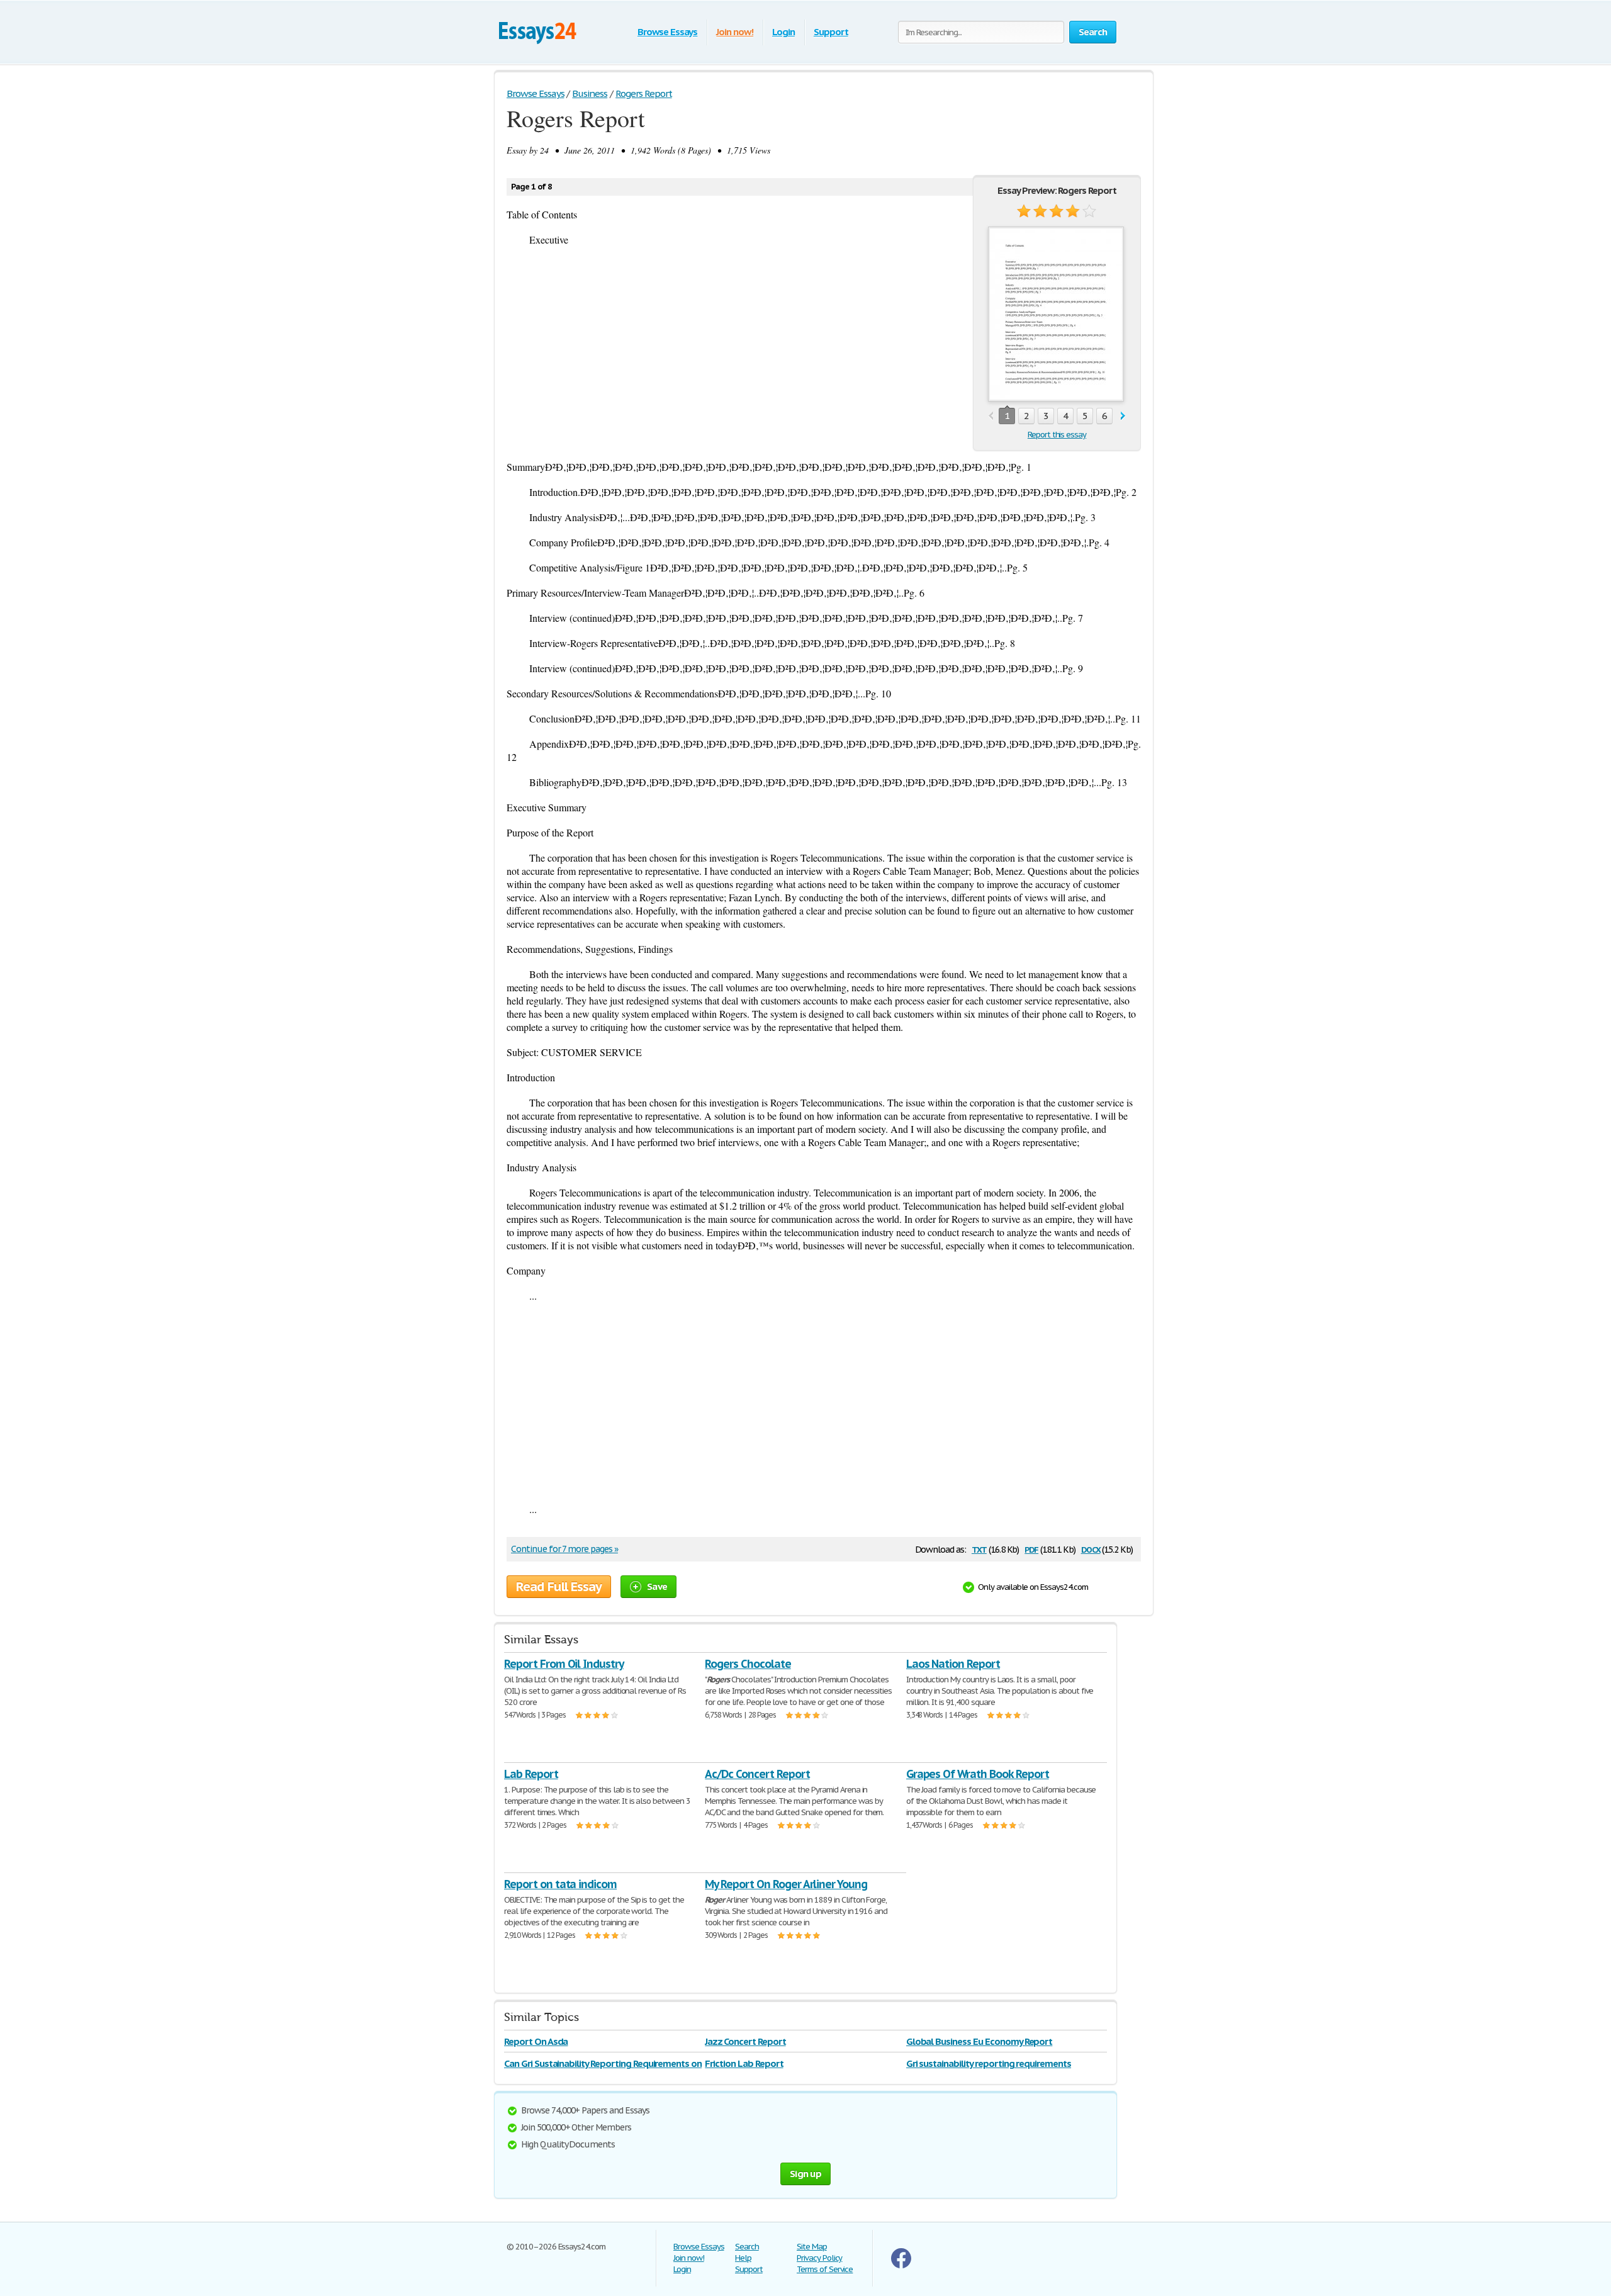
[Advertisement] (824, 1402)
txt (979, 1549)
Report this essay (1057, 435)
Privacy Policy (819, 2258)
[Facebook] (901, 2265)
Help (743, 2258)
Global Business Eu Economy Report (980, 2041)
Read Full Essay (559, 1587)
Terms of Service (825, 2269)
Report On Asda (536, 2041)
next (1123, 416)
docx (1091, 1549)
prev (991, 416)
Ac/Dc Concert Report (757, 1774)
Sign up (805, 2174)
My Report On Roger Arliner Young (786, 1884)
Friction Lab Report (744, 2063)
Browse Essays (667, 32)
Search (747, 2247)
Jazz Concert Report (745, 2041)
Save (657, 1586)
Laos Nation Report (953, 1664)
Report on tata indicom (560, 1884)
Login (783, 32)
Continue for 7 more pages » (564, 1549)
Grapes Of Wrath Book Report (978, 1774)
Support (831, 32)
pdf (1031, 1549)
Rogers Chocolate (748, 1664)
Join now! (735, 32)
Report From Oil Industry (564, 1664)
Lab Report (531, 1774)
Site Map (812, 2247)
